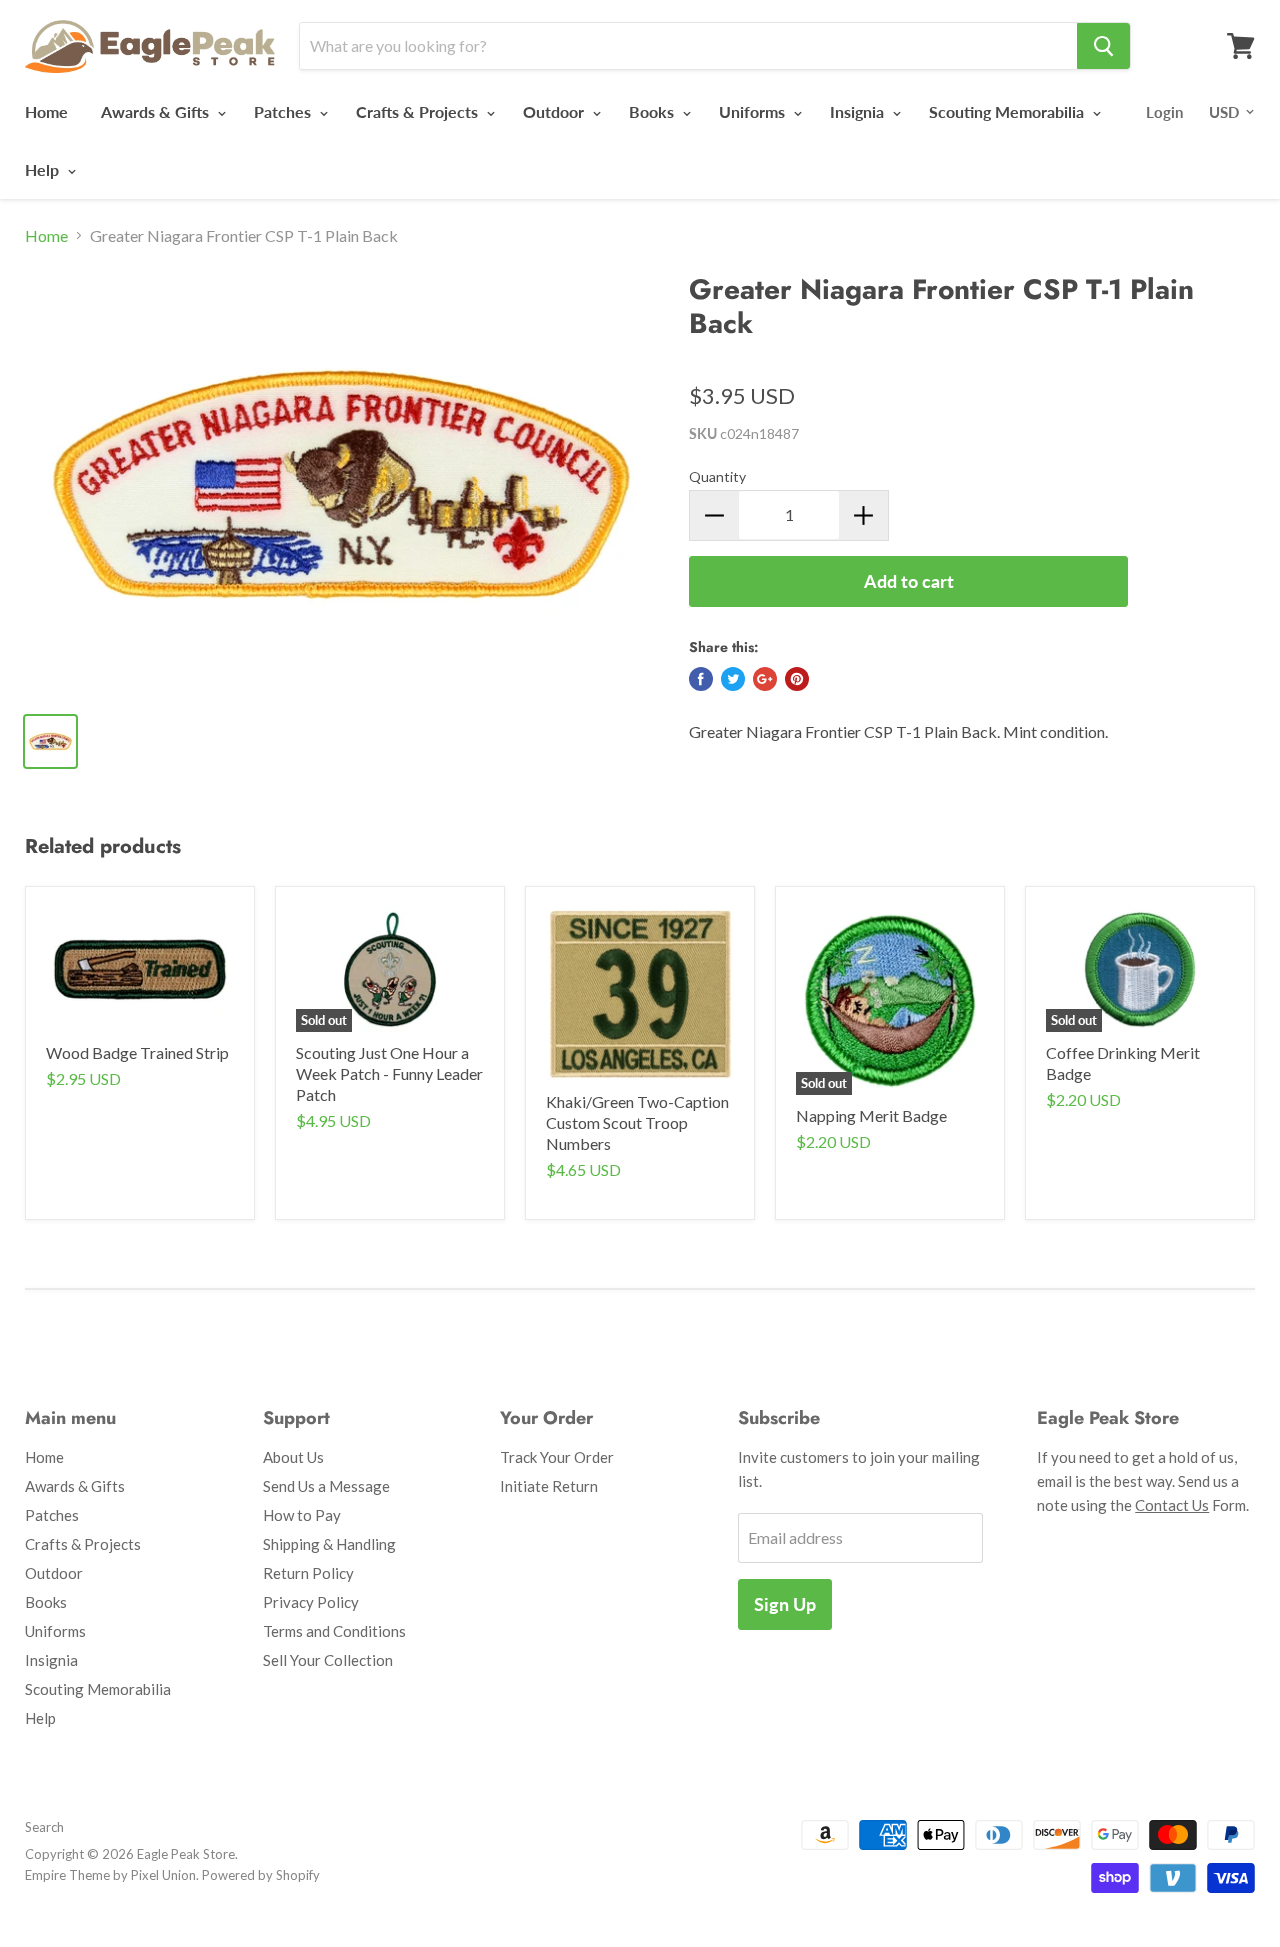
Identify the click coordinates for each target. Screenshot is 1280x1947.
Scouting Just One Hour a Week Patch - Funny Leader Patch (389, 1073)
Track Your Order (557, 1457)
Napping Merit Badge (871, 1115)
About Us (293, 1457)
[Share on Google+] (765, 679)
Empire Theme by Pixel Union (110, 1875)
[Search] (1103, 46)
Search (44, 1827)
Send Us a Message (326, 1486)
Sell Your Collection (328, 1660)
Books (653, 111)
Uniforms (754, 111)
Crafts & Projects (419, 111)
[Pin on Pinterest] (797, 679)
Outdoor (555, 111)
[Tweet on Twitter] (733, 679)
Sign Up (785, 1604)
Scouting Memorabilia (1008, 111)
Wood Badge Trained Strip (137, 1052)
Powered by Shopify (261, 1875)
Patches (284, 111)
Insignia (859, 111)
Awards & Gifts (157, 111)
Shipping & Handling (329, 1544)
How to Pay (302, 1515)
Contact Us (1172, 1505)
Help (44, 169)
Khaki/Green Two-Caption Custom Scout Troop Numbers (637, 1122)
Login (1164, 112)
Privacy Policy (311, 1602)
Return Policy (308, 1573)
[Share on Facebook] (701, 679)
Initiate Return (549, 1486)
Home (46, 111)
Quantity (717, 476)
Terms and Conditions (334, 1631)
